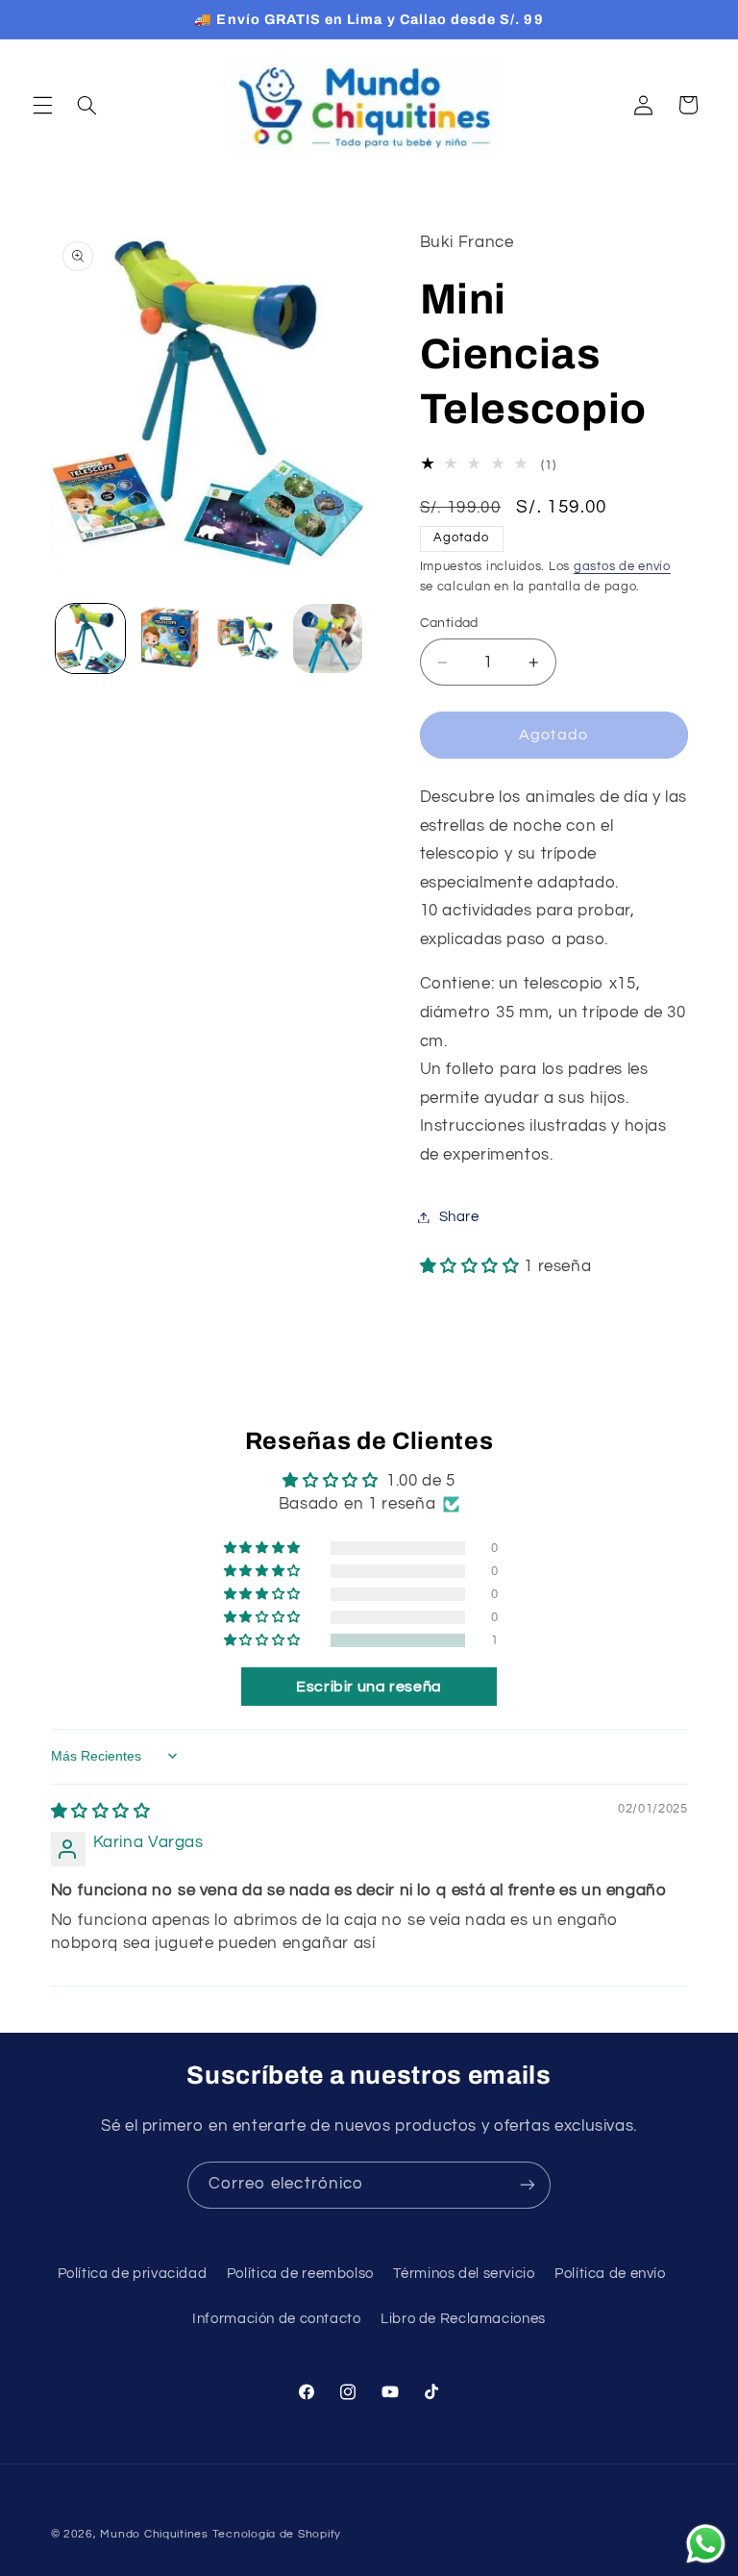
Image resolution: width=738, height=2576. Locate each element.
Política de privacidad (133, 2274)
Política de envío (610, 2274)
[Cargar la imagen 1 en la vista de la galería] (90, 638)
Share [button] (459, 1217)
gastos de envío (622, 567)
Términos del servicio (464, 2274)
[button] (42, 105)
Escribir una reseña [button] (369, 1687)
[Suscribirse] (528, 2185)
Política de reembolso (300, 2274)
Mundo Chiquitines (154, 2534)
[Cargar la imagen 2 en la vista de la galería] (169, 638)
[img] (101, 1812)
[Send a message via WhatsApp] (706, 2544)
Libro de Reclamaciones (463, 2319)
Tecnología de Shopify (277, 2534)
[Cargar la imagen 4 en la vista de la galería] (328, 638)
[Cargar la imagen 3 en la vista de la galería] (248, 638)
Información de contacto (277, 2319)
